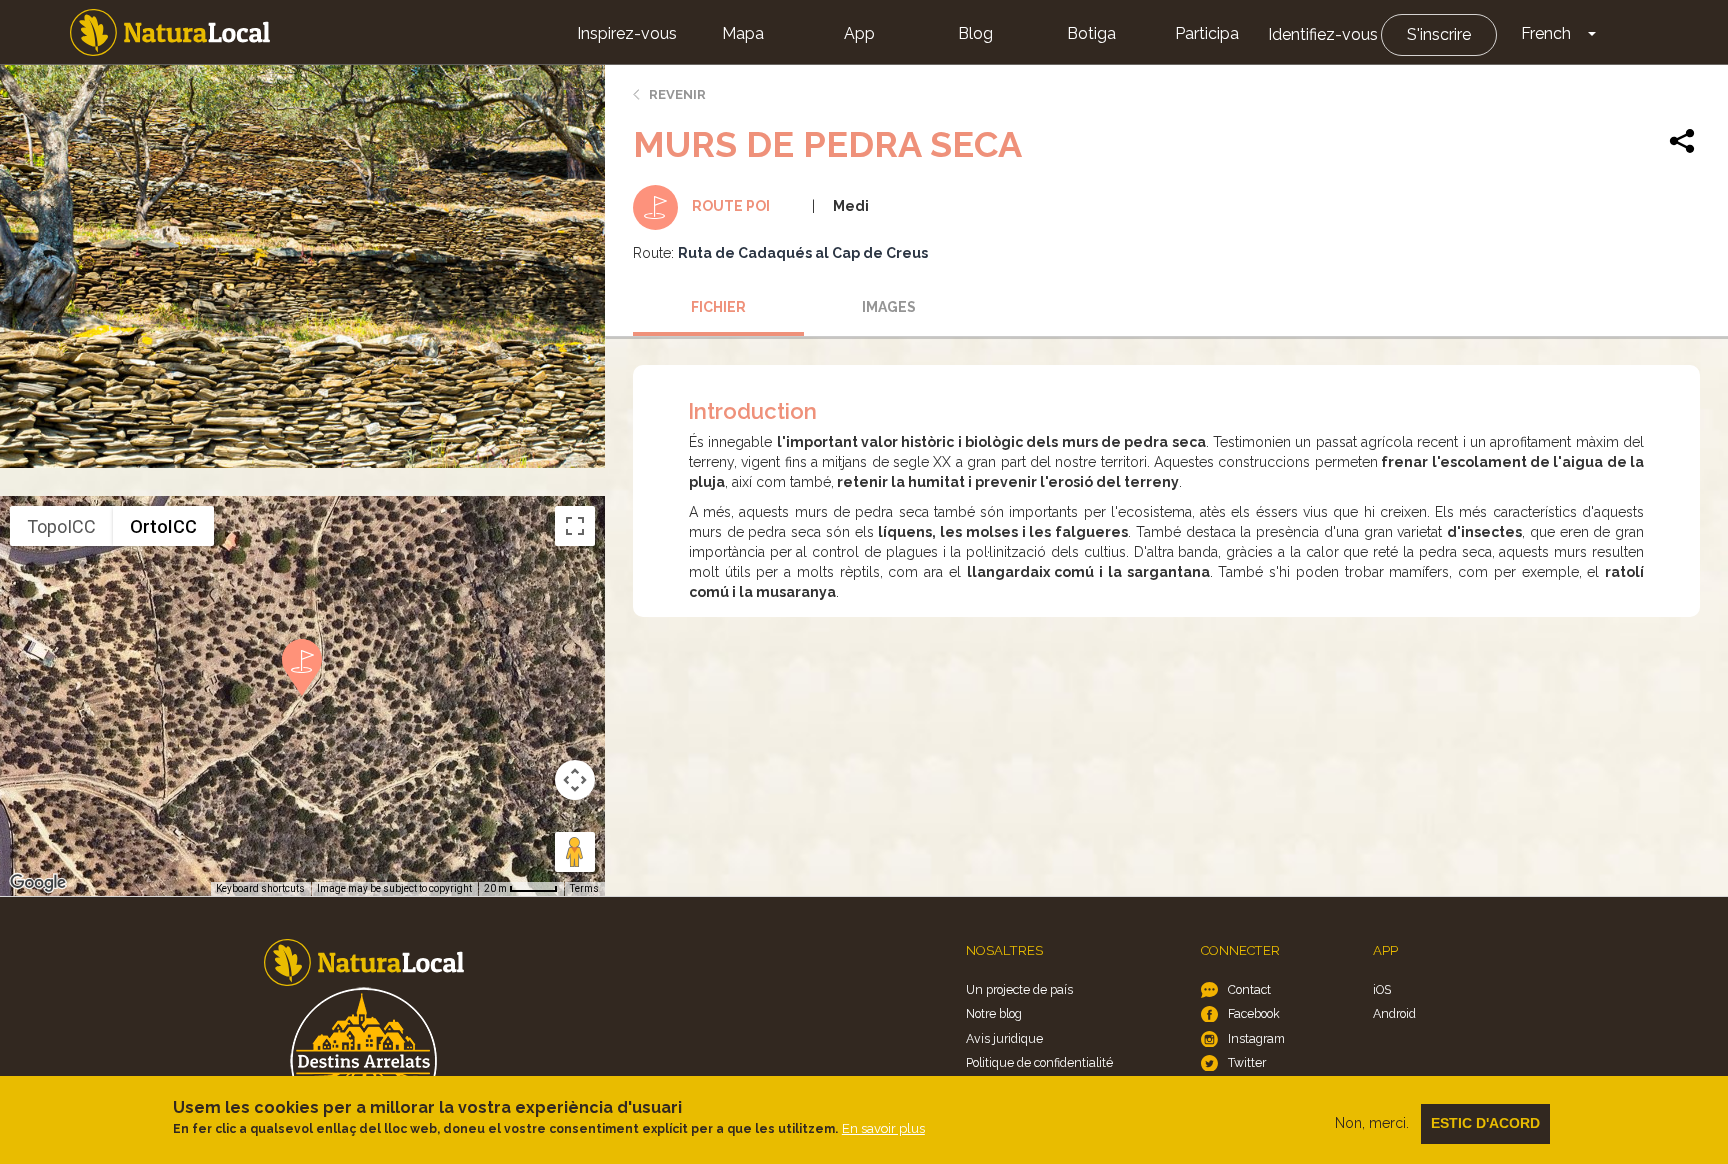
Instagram (1256, 1038)
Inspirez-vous (627, 33)
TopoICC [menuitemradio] (61, 526)
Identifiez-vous (1323, 34)
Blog (975, 33)
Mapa (743, 33)
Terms (584, 888)
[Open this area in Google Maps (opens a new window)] (38, 883)
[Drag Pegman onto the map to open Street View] (575, 852)
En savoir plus (883, 1128)
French (1546, 33)
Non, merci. (1372, 1123)
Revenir (677, 94)
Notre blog (994, 1013)
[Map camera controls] (575, 780)
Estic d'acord (1485, 1123)
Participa (1207, 33)
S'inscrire (1439, 34)
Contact (1249, 989)
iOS (1382, 989)
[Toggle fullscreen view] (575, 526)
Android (1394, 1013)
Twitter (1247, 1062)
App (859, 33)
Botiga (1091, 33)
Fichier (718, 307)
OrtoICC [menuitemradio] (163, 526)
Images (889, 307)
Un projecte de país (1019, 989)
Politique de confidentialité (1039, 1062)
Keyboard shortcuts (260, 888)
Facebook (1254, 1013)
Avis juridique (1004, 1038)
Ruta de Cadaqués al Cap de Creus (803, 253)
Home (170, 32)
